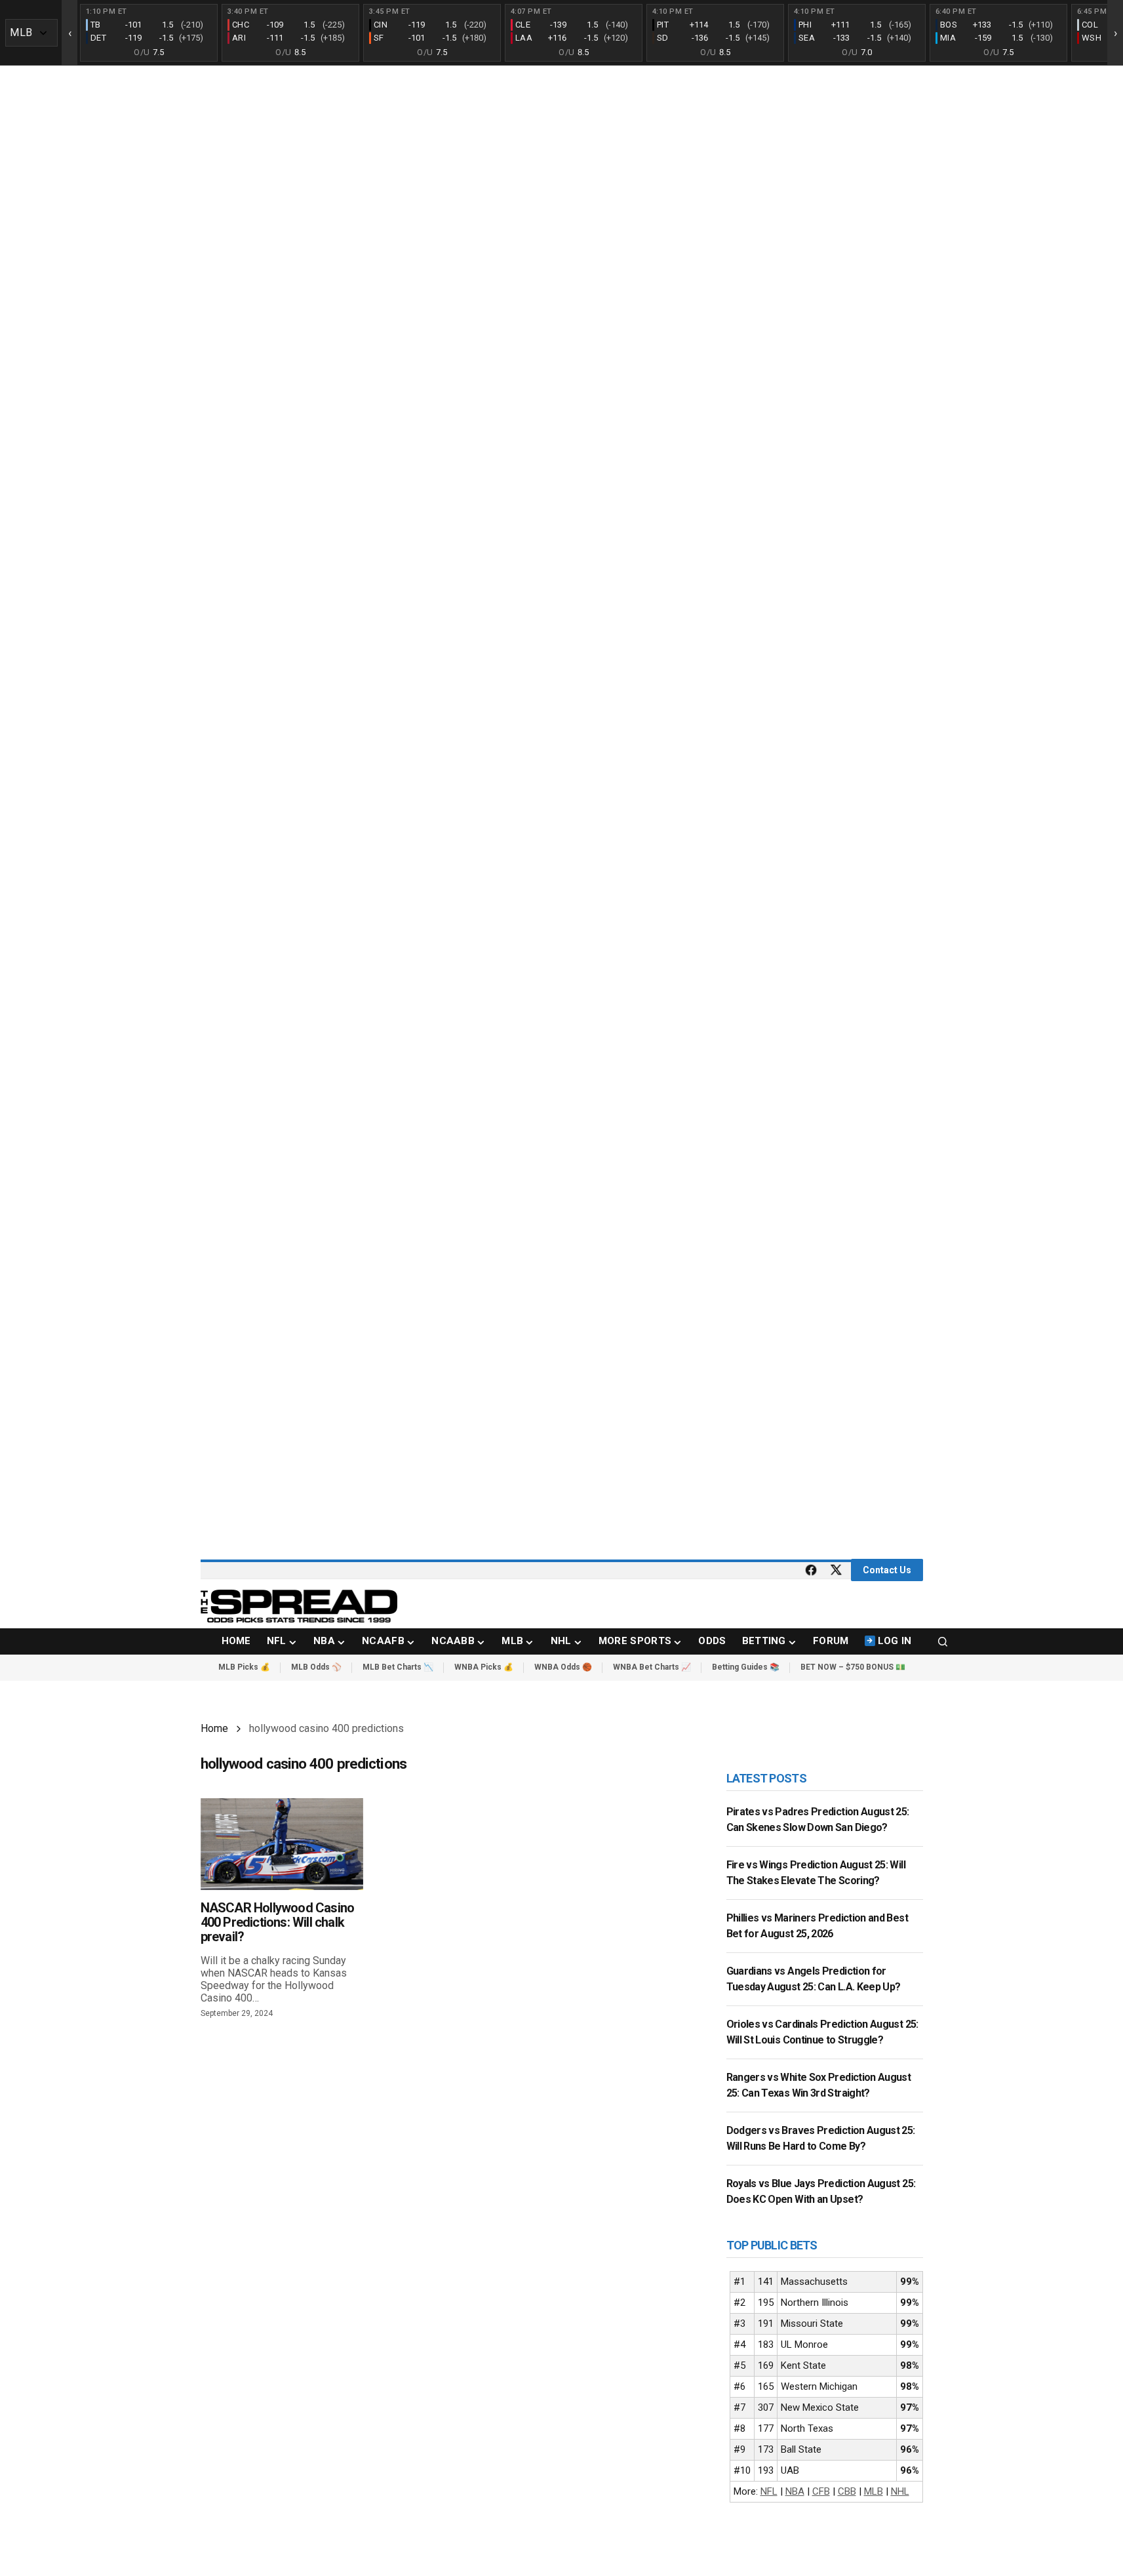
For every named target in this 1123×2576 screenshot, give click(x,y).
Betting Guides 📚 (746, 1667)
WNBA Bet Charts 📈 (652, 1667)
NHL (900, 2491)
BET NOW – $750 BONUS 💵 (853, 1667)
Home (214, 1728)
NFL (769, 2491)
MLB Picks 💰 (244, 1667)
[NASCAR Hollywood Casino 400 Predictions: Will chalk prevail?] (282, 1844)
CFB (821, 2491)
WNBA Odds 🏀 (563, 1667)
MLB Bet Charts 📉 (398, 1667)
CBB (847, 2491)
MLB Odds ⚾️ (316, 1667)
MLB (874, 2491)
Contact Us (887, 1570)
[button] (943, 1641)
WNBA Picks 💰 (484, 1667)
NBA (795, 2491)
